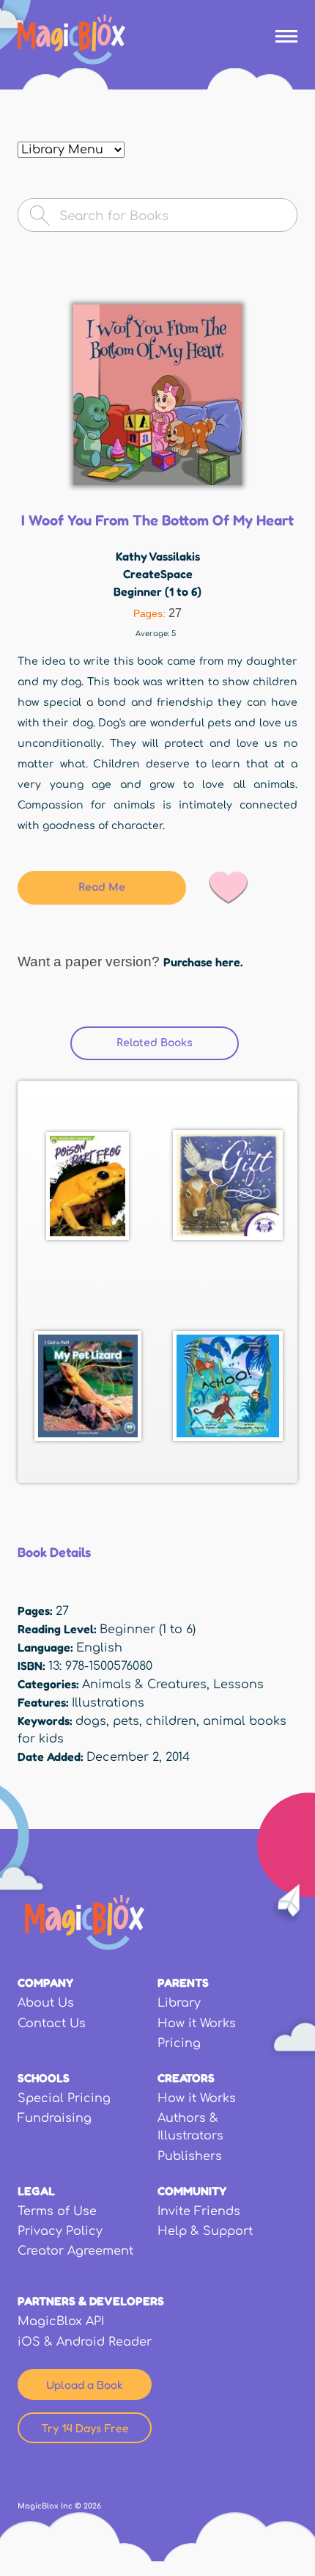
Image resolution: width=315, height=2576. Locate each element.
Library (179, 2003)
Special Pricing (64, 2098)
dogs (91, 1721)
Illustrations (108, 1703)
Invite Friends (199, 2211)
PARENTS (183, 1982)
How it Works (197, 2024)
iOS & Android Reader (85, 2342)
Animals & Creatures (144, 1685)
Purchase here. (203, 962)
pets (126, 1721)
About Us (46, 2003)
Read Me (102, 887)
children (171, 1721)
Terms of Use (57, 2211)
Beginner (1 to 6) (157, 591)
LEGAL (36, 2191)
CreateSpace (158, 574)
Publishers (190, 2156)
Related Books (178, 1043)
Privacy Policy (60, 2231)
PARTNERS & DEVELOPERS (91, 2301)
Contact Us (52, 2024)
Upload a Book (85, 2385)
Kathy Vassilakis (158, 556)
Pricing (179, 2043)
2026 (92, 2506)
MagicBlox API (61, 2321)
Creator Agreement (75, 2251)
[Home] (71, 40)
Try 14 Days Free (85, 2428)
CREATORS (186, 2078)
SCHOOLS (44, 2078)
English (99, 1648)
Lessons (238, 1685)
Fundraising (55, 2118)
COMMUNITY (192, 2191)
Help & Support (205, 2231)
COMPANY (45, 1982)
